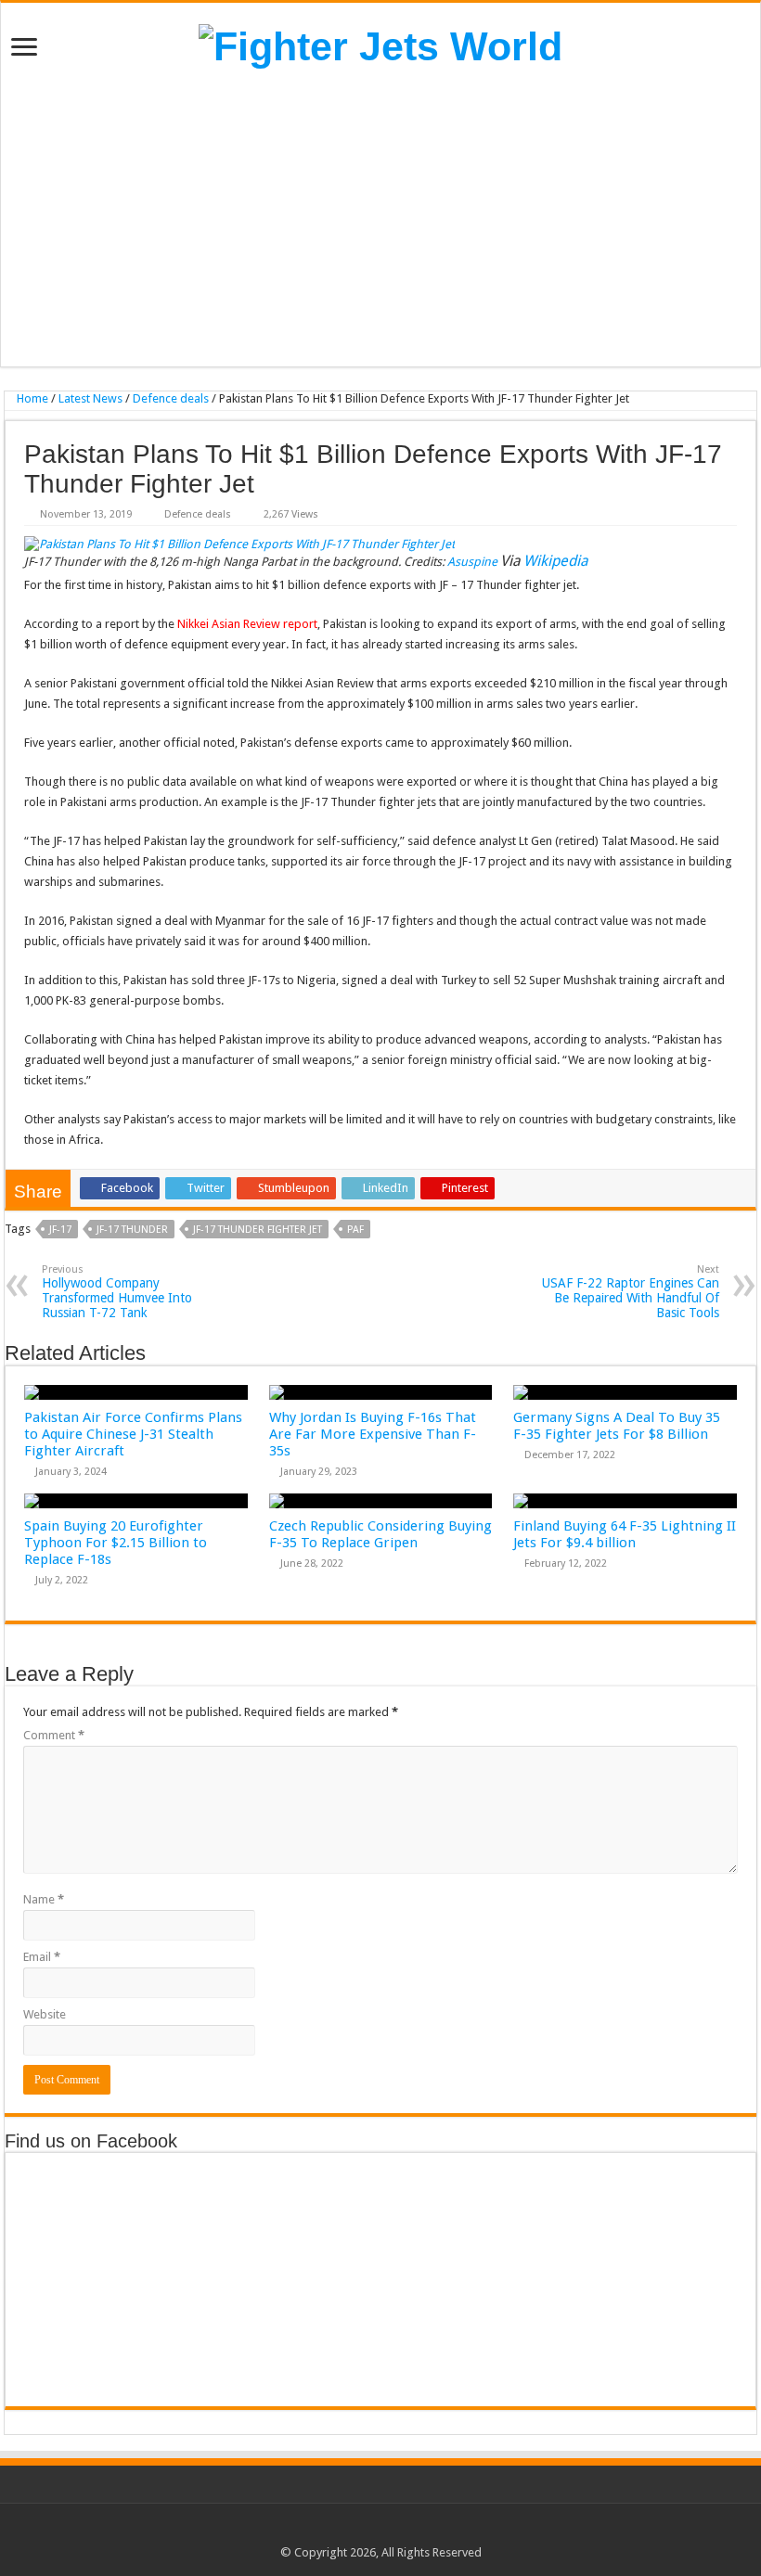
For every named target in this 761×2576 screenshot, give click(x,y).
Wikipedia (555, 561)
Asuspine (474, 562)
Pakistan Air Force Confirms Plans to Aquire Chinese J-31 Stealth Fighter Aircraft (133, 1434)
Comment (54, 1735)
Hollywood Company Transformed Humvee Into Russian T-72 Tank (117, 1292)
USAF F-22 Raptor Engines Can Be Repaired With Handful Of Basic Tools (631, 1292)
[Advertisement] (380, 218)
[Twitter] (372, 2531)
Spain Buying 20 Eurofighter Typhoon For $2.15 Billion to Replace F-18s (116, 1543)
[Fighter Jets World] (380, 44)
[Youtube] (407, 2531)
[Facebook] (354, 2531)
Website (45, 2014)
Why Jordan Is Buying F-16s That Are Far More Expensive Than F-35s (373, 1434)
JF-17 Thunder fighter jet (258, 1230)
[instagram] (425, 2531)
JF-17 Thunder (132, 1230)
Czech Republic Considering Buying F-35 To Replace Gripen (380, 1534)
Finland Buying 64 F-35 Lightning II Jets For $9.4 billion (625, 1534)
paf (355, 1230)
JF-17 (60, 1230)
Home (31, 398)
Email (42, 1957)
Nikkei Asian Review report (247, 624)
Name (44, 1899)
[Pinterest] (389, 2531)
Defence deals (171, 398)
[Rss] (336, 2531)
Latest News (90, 398)
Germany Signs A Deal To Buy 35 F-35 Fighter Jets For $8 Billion (617, 1426)
